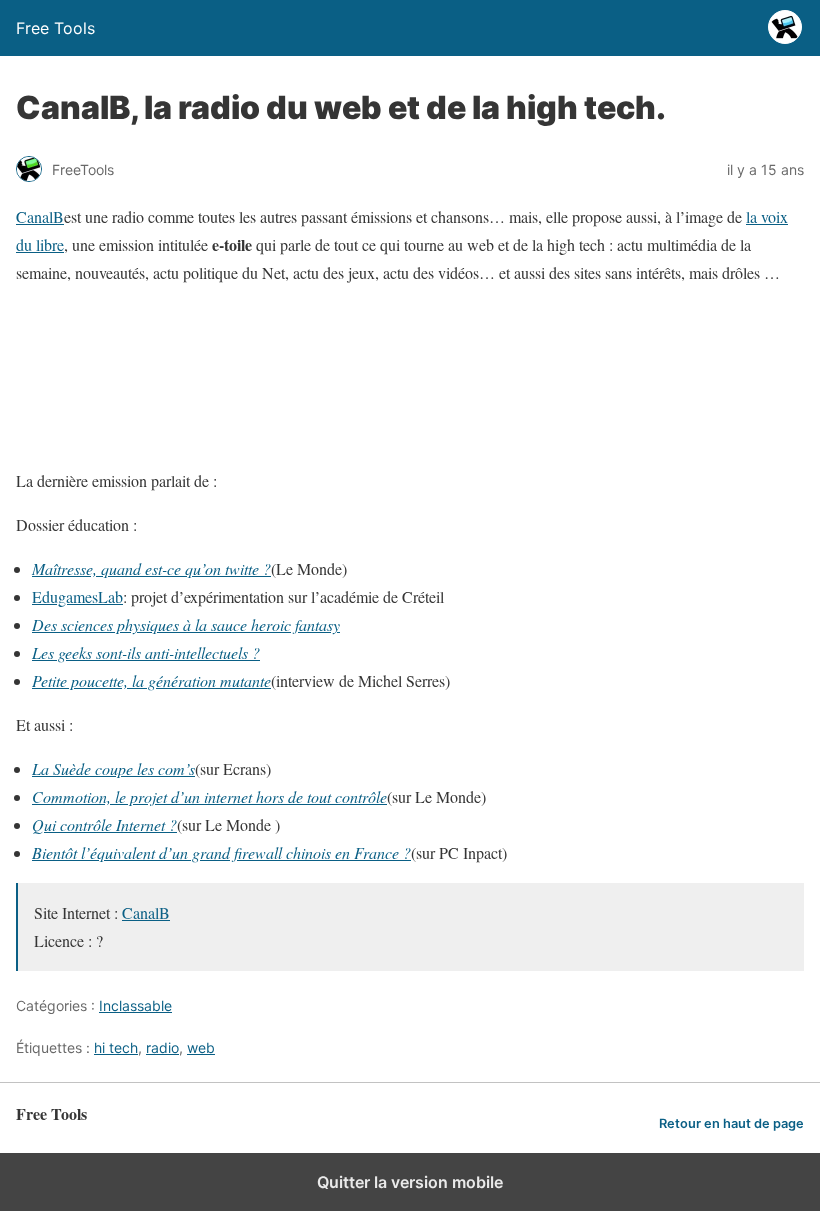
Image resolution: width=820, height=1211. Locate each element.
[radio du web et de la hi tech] (331, 436)
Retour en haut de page (731, 1123)
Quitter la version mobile (410, 1182)
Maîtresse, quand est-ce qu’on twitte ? (151, 568)
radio (162, 1047)
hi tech (116, 1047)
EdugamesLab (77, 596)
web (201, 1047)
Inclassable (135, 1005)
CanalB (40, 216)
